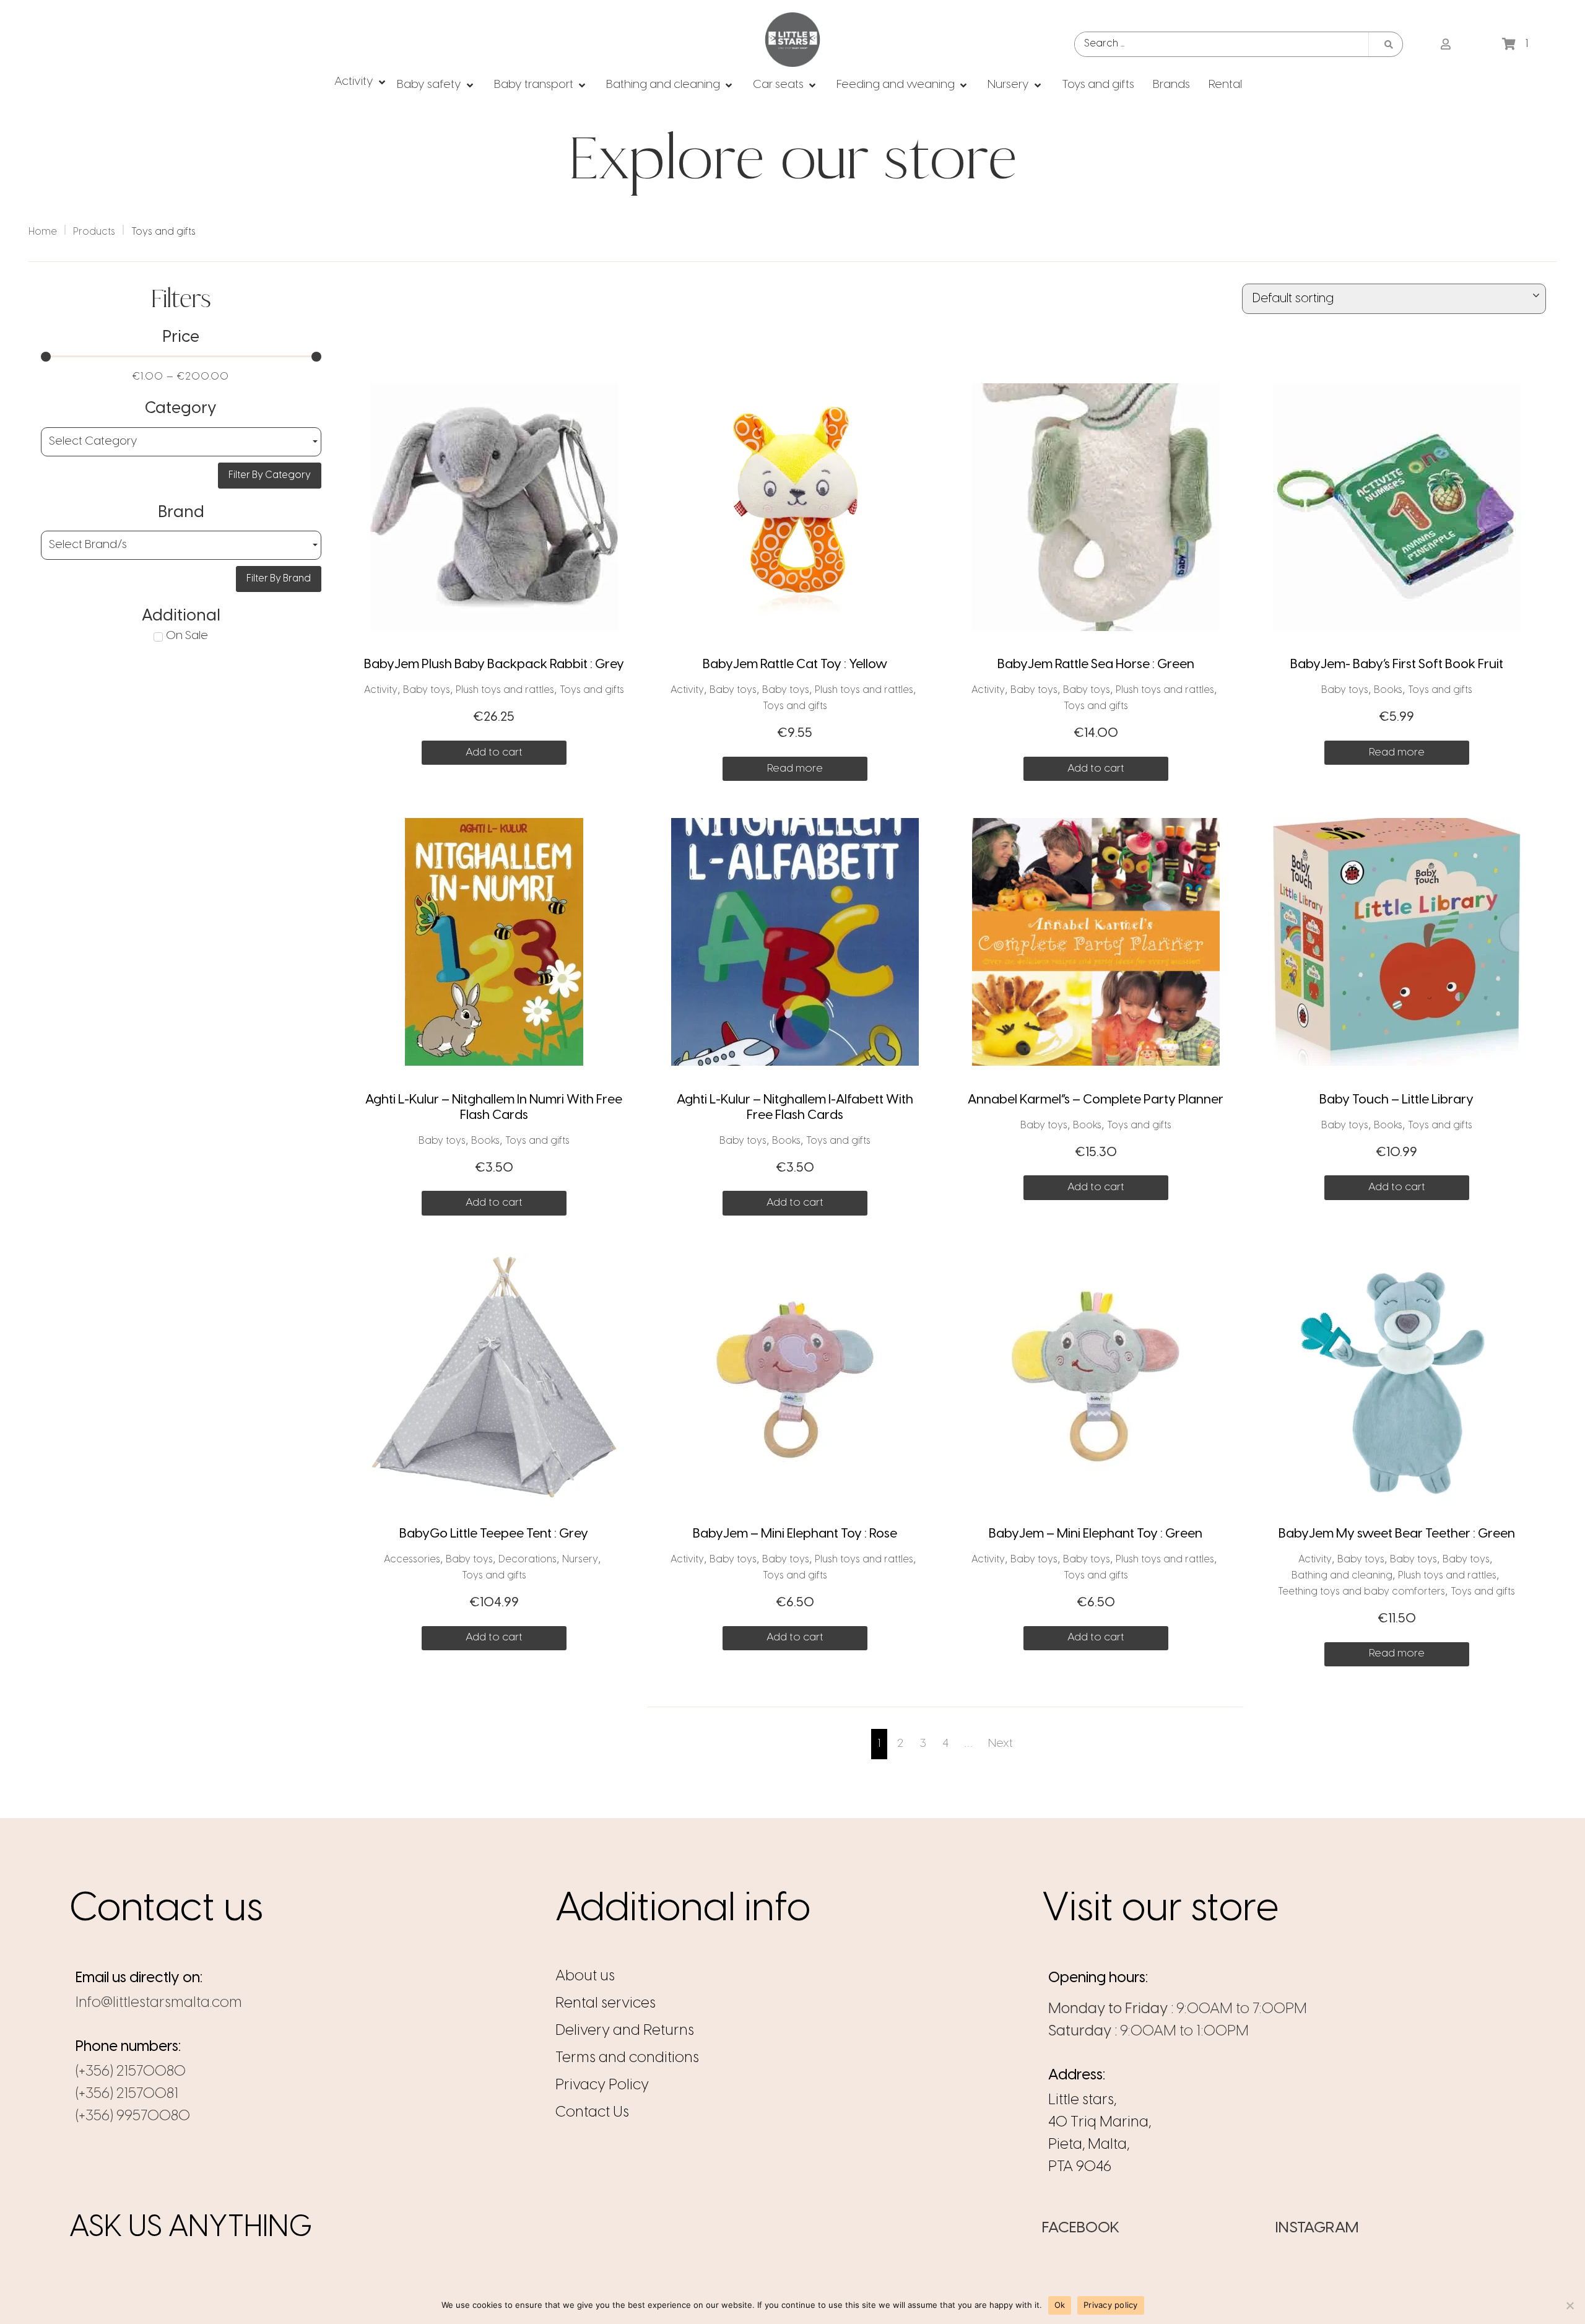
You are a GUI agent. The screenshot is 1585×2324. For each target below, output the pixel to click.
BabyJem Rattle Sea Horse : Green (1096, 664)
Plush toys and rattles (505, 690)
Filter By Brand (279, 579)
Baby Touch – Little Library (1396, 1100)
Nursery (580, 1560)
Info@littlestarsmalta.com (159, 2003)
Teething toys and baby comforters (1361, 1592)
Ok (1060, 2305)
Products (94, 232)
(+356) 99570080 (133, 2116)
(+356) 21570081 (127, 2094)
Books (1388, 690)
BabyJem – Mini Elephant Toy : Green (1096, 1534)
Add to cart (494, 752)
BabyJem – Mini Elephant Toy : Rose (795, 1534)
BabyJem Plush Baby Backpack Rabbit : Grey (494, 664)
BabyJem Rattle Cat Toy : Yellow (795, 664)
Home (43, 232)
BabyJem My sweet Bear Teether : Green (1397, 1534)
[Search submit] (1389, 45)
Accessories (412, 1560)
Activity (381, 690)
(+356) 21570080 (131, 2072)
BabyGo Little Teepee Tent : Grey (494, 1534)
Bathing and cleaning (1342, 1576)
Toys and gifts (592, 690)
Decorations (528, 1560)
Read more (795, 768)
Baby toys (427, 690)
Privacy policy (1111, 2305)
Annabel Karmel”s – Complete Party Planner (1096, 1100)
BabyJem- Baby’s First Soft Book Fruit (1397, 664)
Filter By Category (270, 475)
